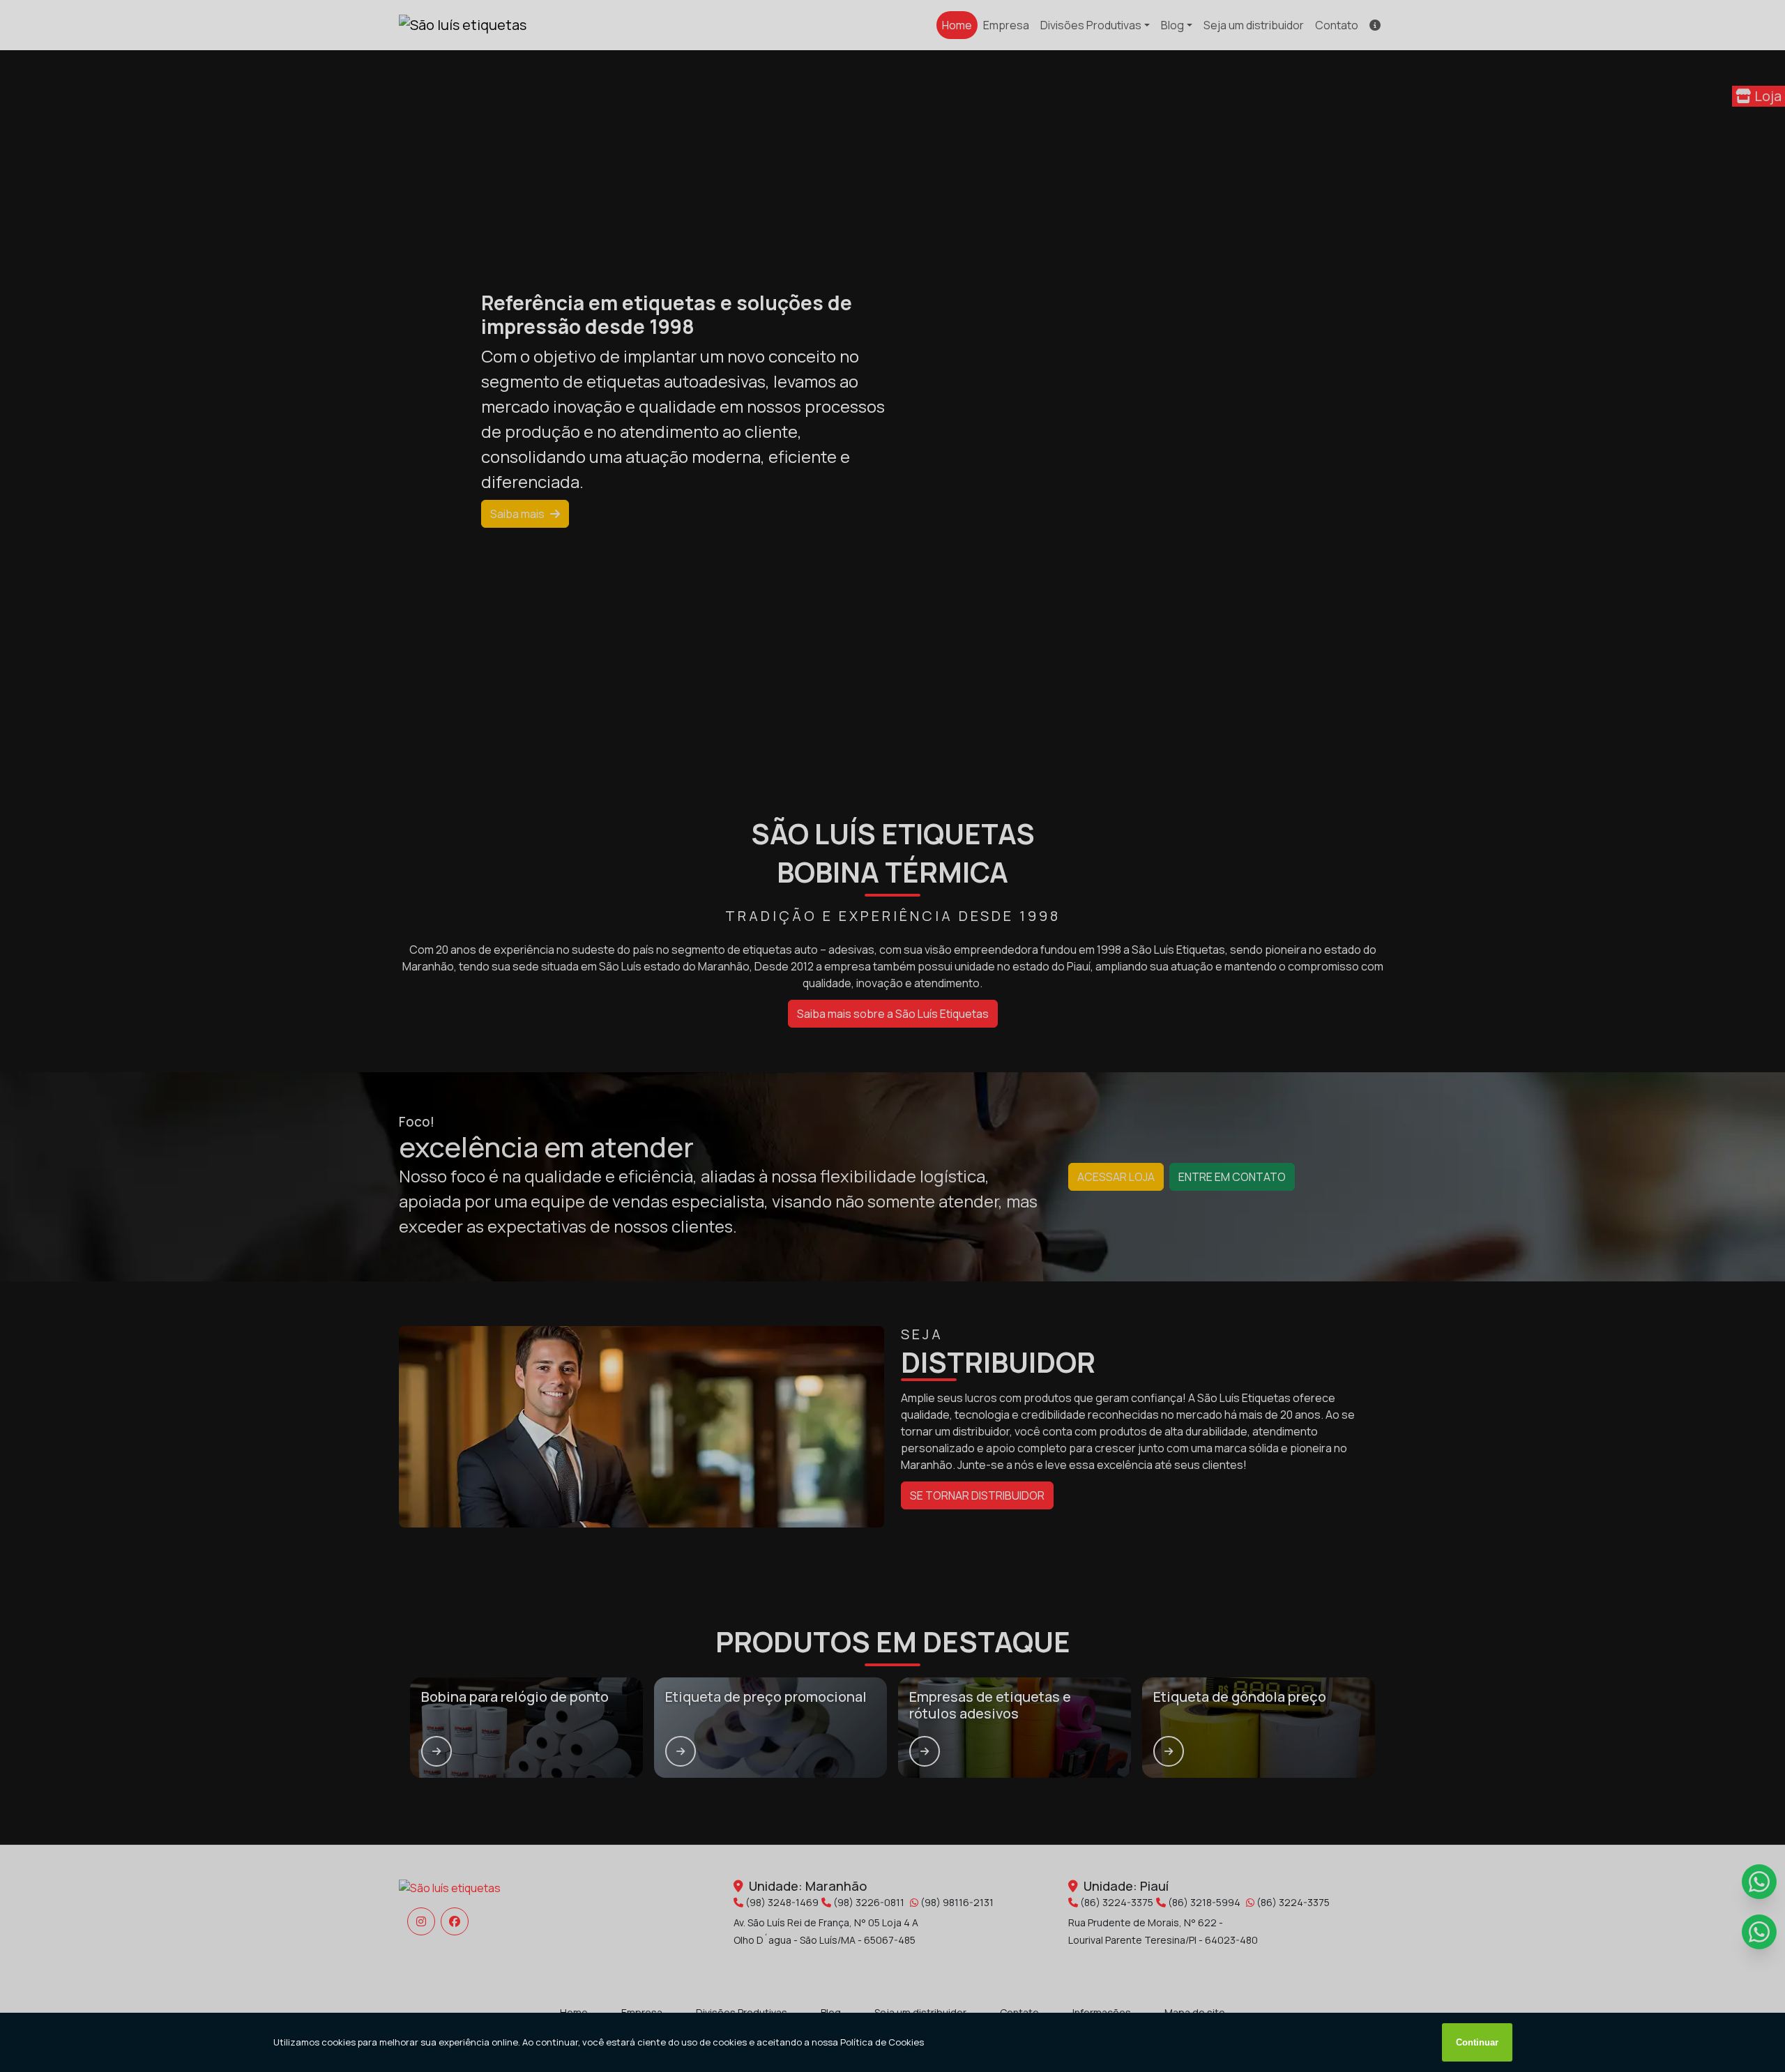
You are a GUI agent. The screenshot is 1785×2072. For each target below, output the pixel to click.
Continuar (1477, 2042)
